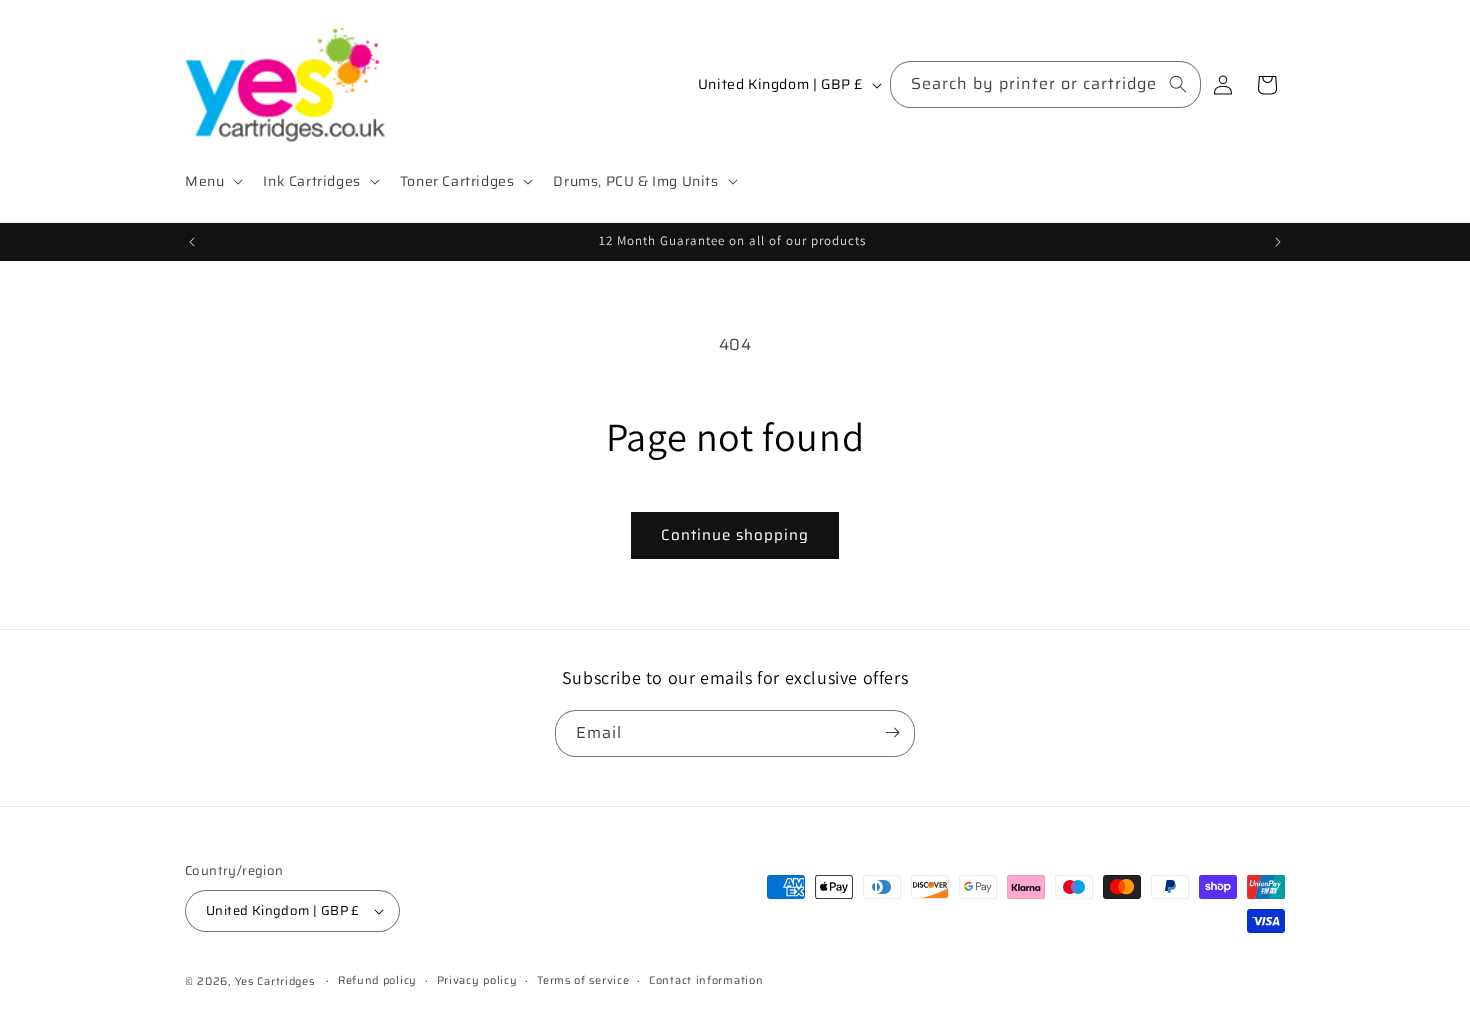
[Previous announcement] (192, 242)
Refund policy (377, 980)
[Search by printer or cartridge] (1178, 84)
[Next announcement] (1278, 242)
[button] (212, 181)
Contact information (706, 980)
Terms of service (583, 980)
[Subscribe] (892, 732)
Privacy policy (477, 980)
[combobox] (1045, 84)
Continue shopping (735, 535)
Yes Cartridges (275, 981)
